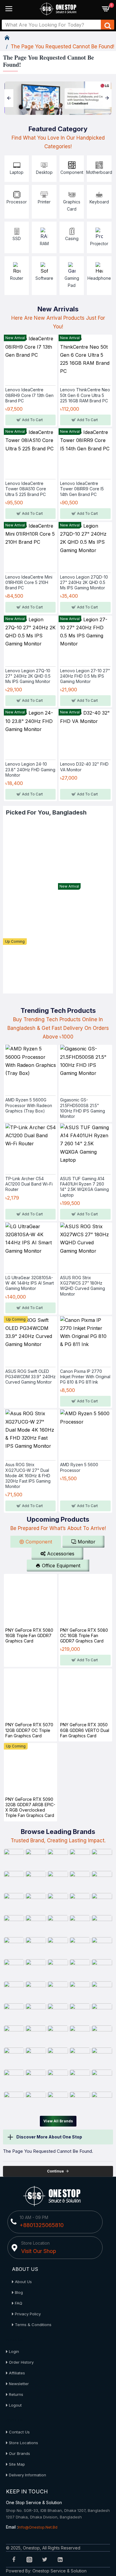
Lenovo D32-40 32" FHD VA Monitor (84, 767)
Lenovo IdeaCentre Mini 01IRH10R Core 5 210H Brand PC (29, 582)
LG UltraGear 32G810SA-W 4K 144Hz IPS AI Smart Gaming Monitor (30, 1283)
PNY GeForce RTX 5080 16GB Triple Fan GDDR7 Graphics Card (29, 1635)
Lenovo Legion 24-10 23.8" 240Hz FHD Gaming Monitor (30, 769)
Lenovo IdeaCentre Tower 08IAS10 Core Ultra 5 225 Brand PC (26, 489)
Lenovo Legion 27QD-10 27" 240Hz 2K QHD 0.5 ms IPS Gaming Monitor (84, 582)
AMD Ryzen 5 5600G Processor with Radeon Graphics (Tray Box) (29, 1105)
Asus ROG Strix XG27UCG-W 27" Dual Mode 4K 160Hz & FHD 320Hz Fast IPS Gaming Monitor (28, 1475)
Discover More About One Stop (49, 2137)
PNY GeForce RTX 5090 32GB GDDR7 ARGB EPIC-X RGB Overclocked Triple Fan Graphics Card (30, 1807)
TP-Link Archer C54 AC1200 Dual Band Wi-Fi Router (29, 1184)
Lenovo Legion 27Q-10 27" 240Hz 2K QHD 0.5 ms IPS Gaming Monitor (28, 676)
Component (39, 1542)
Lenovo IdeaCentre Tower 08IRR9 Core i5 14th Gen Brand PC (82, 489)
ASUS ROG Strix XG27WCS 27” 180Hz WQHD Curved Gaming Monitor (83, 1286)
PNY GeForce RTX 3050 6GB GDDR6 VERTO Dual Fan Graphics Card (85, 1730)
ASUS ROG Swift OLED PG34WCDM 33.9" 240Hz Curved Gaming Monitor (30, 1377)
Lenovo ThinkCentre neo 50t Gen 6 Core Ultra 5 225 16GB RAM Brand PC (85, 395)
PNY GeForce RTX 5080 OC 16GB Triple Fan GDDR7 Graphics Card (84, 1635)
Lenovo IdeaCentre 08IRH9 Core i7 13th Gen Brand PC (29, 395)
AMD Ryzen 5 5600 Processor (79, 1467)
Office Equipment (61, 1566)
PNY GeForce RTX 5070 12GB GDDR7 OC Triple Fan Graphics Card (29, 1730)
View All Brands (58, 2121)
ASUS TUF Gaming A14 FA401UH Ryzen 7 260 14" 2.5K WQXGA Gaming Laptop (84, 1187)
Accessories (61, 1554)
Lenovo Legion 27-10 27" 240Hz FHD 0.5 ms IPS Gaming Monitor (85, 676)
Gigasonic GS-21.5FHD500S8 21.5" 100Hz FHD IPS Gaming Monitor (83, 1108)
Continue (55, 2171)
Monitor (87, 1542)
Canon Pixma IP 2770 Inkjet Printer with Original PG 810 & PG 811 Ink (85, 1377)
